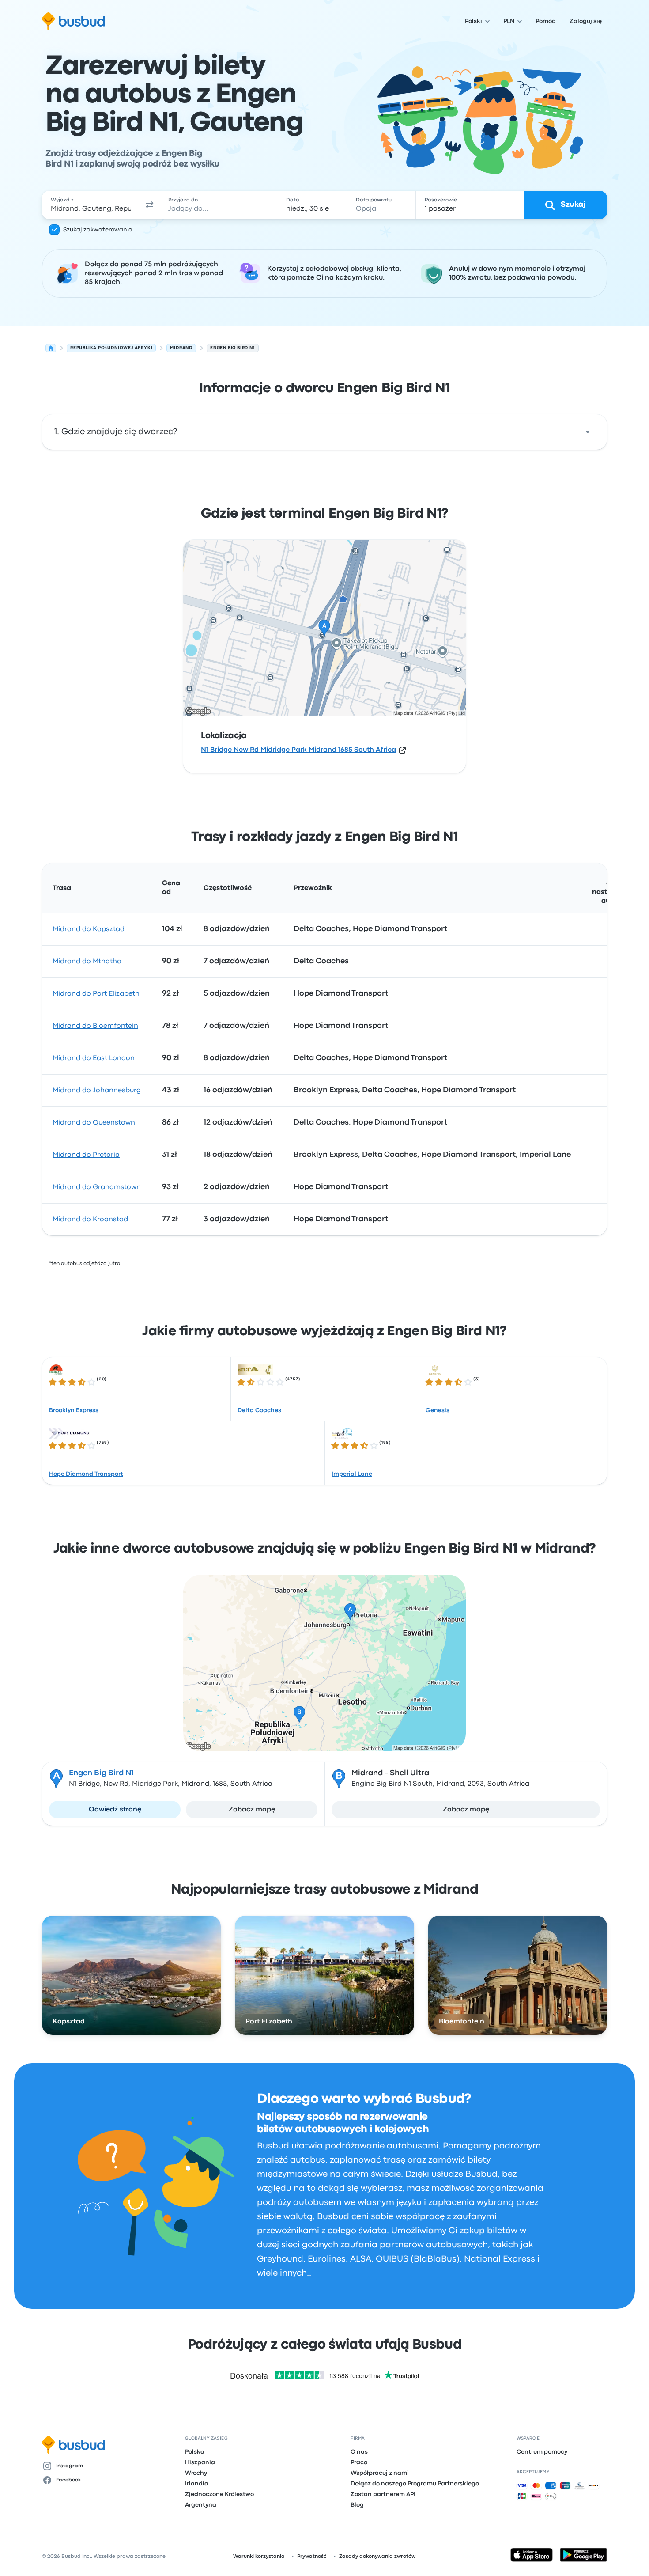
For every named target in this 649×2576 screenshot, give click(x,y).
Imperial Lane (352, 1474)
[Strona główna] (51, 348)
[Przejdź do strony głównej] (74, 21)
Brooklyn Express (74, 1410)
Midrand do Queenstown (94, 1123)
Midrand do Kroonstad (90, 1220)
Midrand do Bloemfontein (95, 1026)
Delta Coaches (259, 1410)
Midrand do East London (94, 1058)
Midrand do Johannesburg (97, 1091)
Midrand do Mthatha (87, 962)
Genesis (438, 1410)
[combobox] (91, 205)
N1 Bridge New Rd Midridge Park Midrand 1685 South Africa (298, 750)
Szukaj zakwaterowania (98, 230)
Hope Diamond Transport (86, 1474)
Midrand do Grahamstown (97, 1187)
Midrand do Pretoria (86, 1155)
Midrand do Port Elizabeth (96, 994)
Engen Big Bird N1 (101, 1773)
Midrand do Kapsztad (89, 929)
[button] (150, 205)
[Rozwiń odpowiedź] (588, 432)
